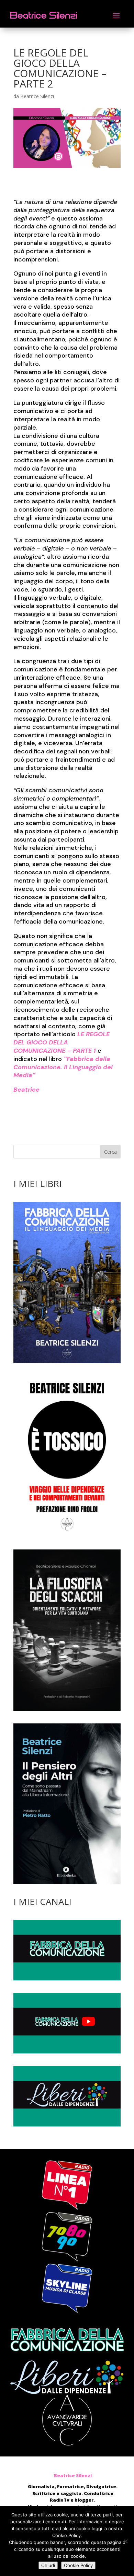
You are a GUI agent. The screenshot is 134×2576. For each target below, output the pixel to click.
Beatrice (26, 1090)
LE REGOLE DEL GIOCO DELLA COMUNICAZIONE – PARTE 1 (62, 1042)
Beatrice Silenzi (37, 96)
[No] (125, 2541)
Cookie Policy (78, 2565)
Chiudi (48, 2565)
